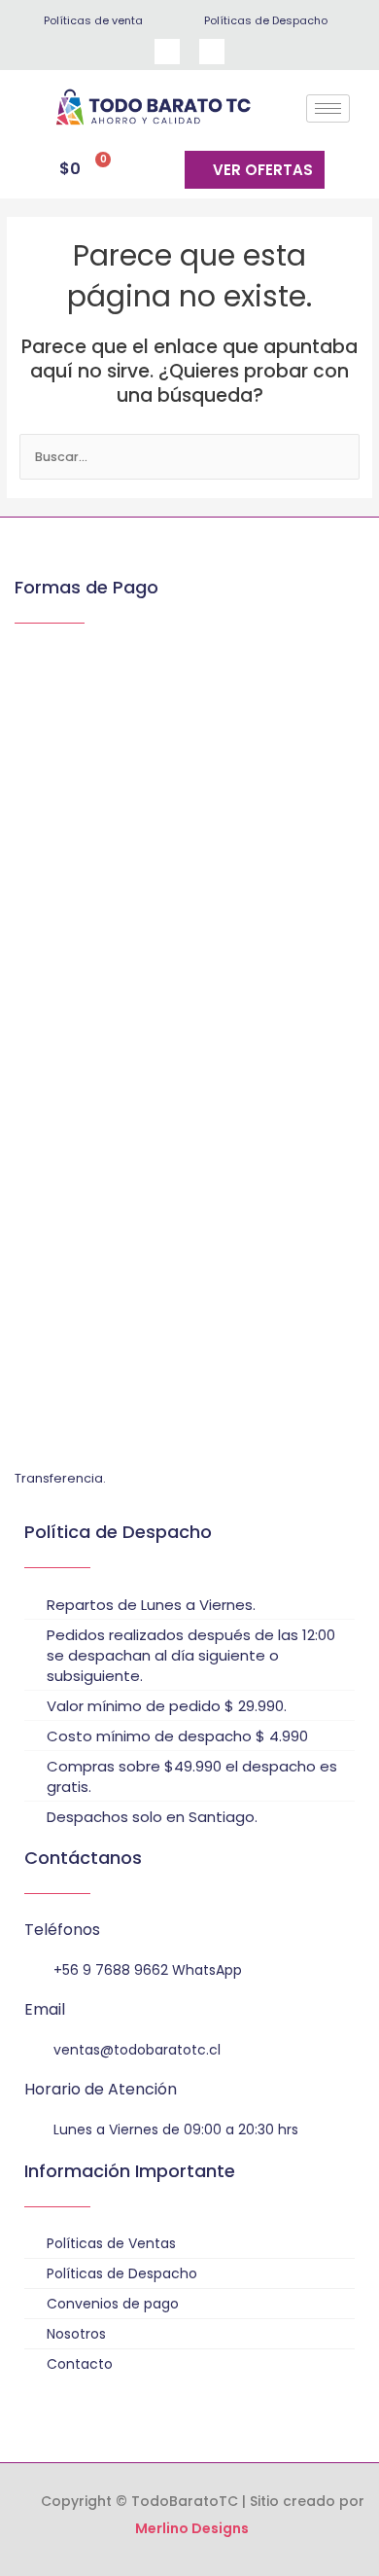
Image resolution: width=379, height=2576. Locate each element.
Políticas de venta (93, 20)
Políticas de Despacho (266, 20)
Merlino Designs (192, 2528)
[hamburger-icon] (328, 108)
